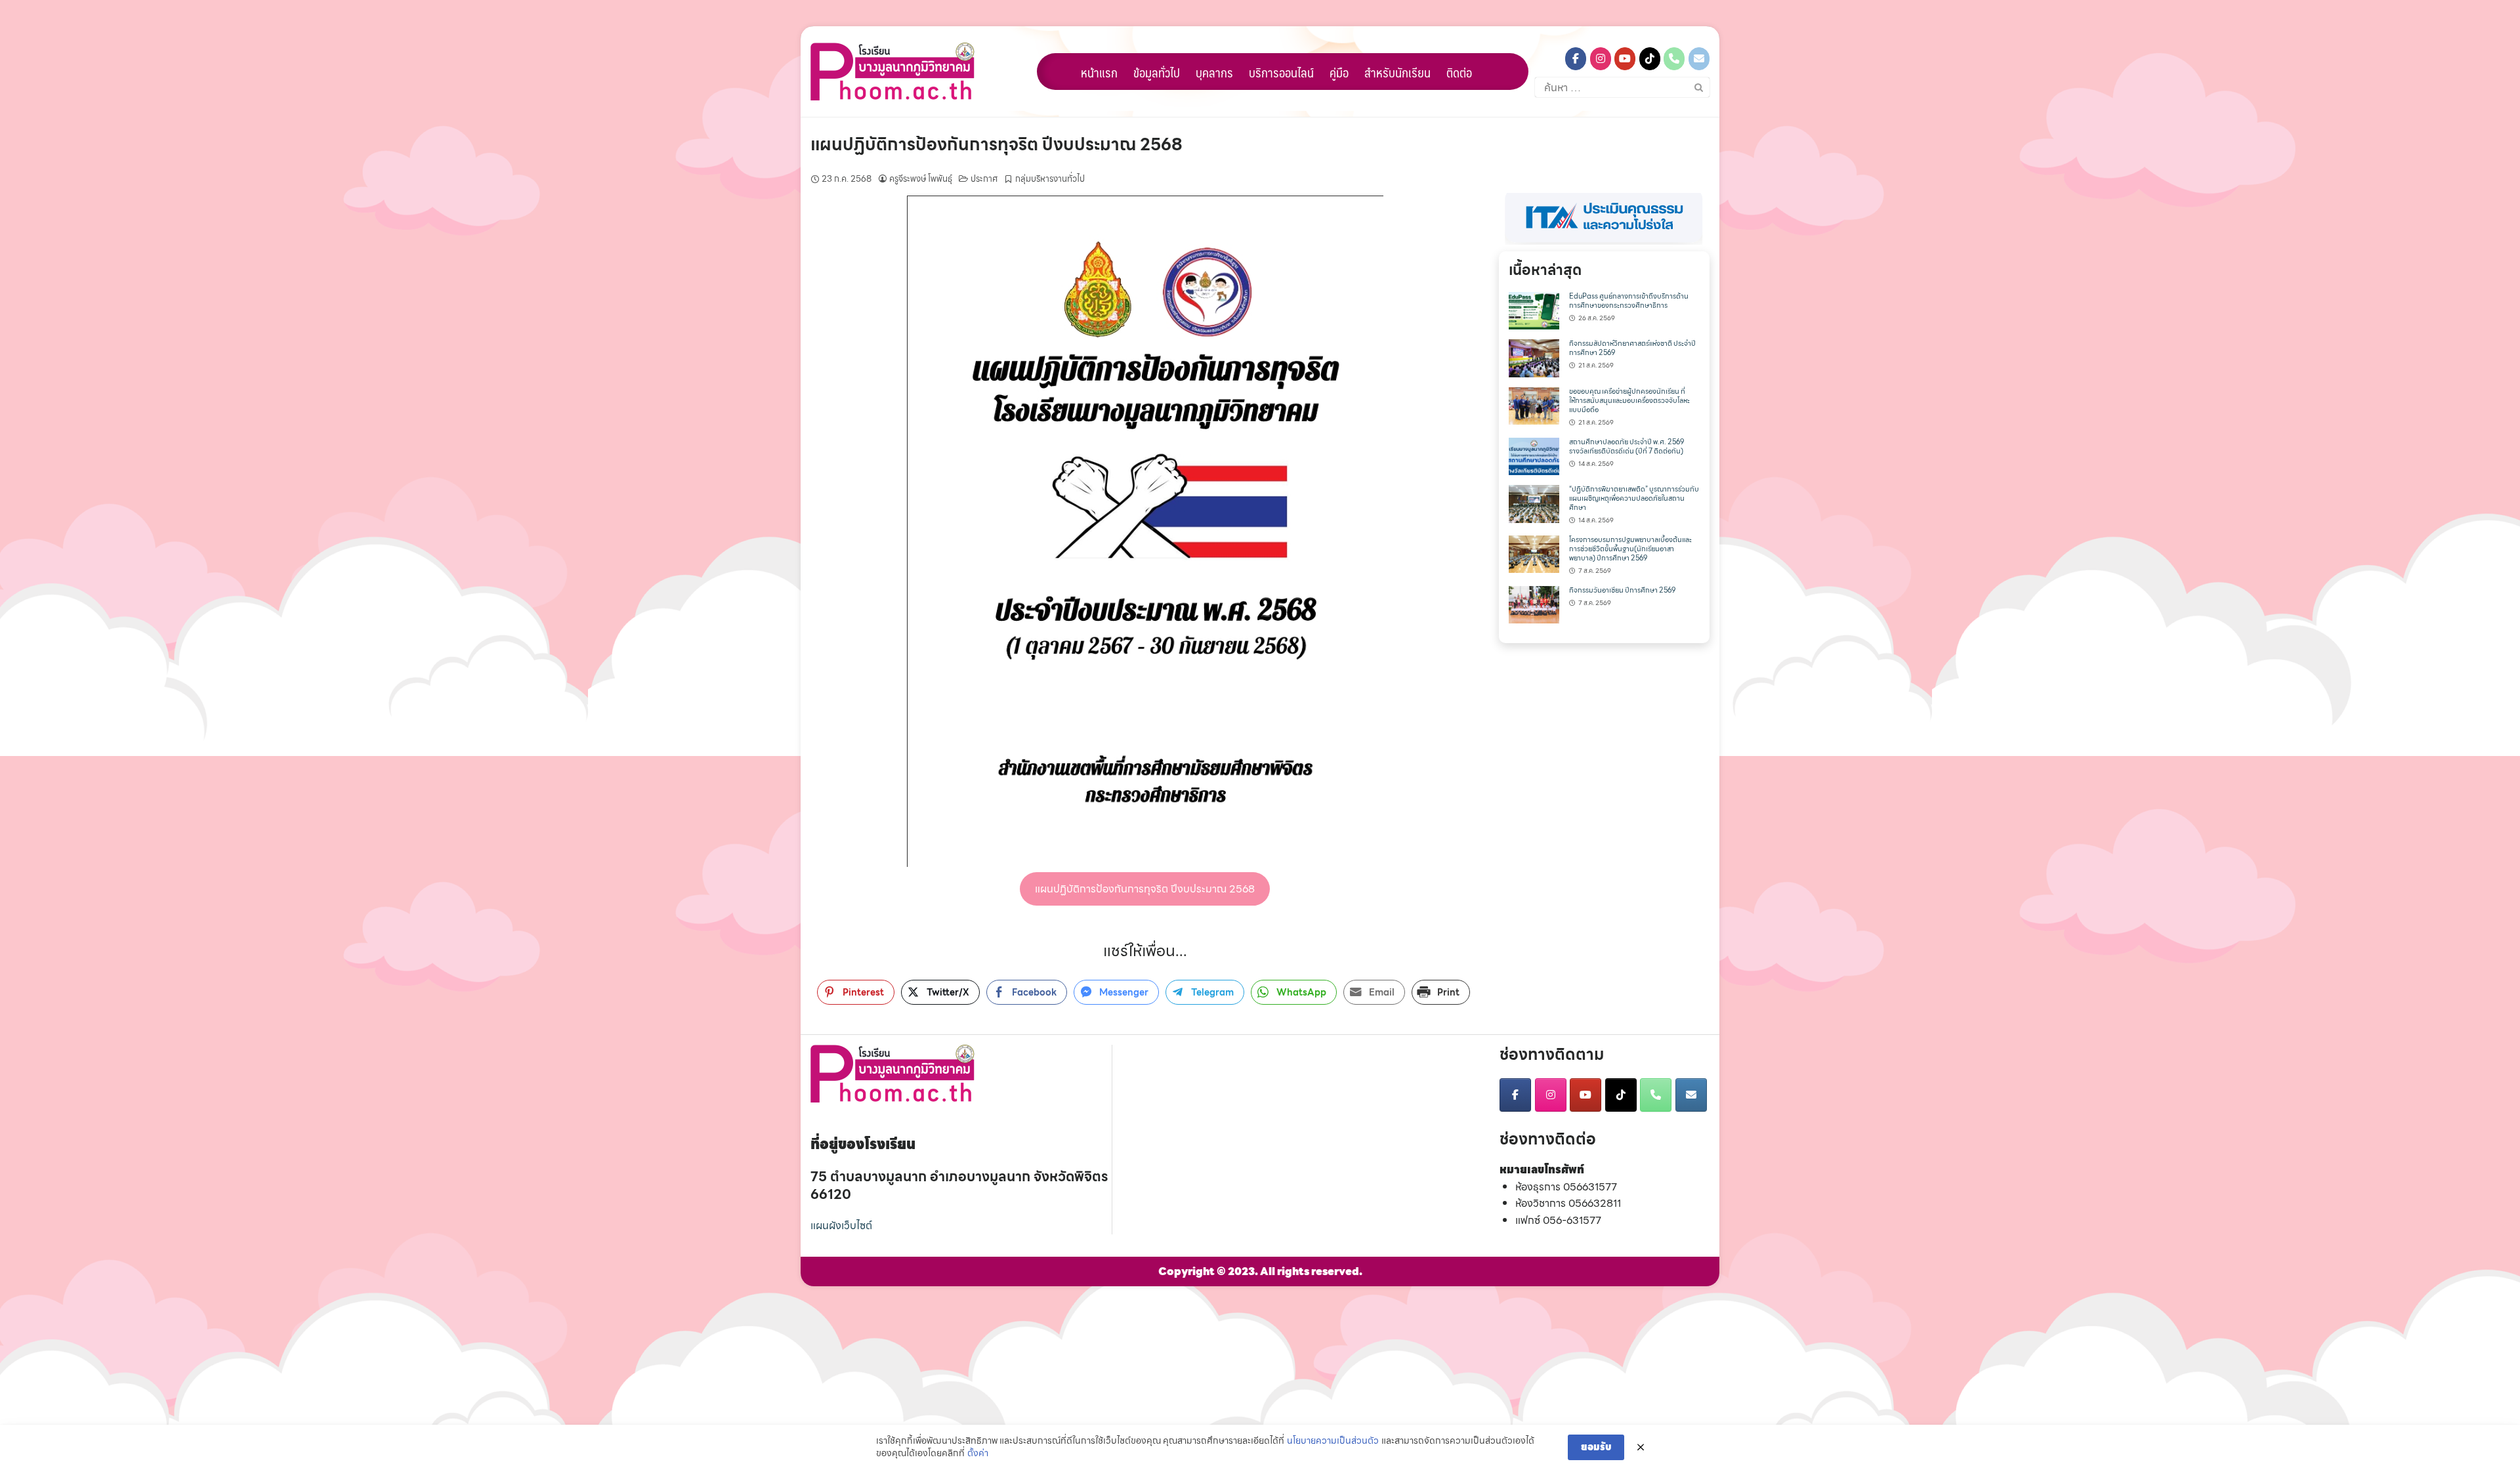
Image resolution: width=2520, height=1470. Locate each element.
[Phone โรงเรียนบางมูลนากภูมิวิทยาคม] (1674, 59)
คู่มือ (1339, 72)
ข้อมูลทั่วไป (1157, 72)
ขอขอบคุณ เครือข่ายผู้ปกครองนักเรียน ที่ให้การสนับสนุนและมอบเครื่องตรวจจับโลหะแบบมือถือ (1629, 401)
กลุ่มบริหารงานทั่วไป (1050, 179)
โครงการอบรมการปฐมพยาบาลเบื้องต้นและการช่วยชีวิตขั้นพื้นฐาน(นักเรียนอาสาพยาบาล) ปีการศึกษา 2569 (1630, 549)
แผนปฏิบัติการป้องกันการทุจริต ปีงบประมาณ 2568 (997, 144)
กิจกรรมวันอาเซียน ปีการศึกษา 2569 (1622, 590)
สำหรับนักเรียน (1397, 72)
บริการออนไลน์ (1281, 72)
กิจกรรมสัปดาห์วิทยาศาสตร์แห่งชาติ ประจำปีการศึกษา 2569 (1632, 348)
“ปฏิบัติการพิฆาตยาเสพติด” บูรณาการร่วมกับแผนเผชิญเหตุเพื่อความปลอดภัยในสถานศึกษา (1634, 498)
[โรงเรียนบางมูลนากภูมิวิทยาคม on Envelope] (1699, 59)
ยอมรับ (1596, 1447)
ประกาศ (984, 179)
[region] (1604, 219)
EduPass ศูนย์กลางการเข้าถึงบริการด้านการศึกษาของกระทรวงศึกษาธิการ (1629, 301)
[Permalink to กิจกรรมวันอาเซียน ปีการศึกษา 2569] (1534, 603)
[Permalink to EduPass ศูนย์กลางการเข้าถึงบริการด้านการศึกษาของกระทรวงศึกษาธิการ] (1534, 309)
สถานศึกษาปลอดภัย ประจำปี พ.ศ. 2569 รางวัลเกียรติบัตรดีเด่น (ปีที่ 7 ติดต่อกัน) (1627, 447)
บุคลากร (1214, 72)
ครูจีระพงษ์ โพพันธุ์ (921, 179)
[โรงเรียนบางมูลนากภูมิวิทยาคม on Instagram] (1601, 59)
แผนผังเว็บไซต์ (841, 1226)
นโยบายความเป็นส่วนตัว (1333, 1441)
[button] (1604, 219)
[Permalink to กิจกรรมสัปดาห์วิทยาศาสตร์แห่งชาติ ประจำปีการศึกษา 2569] (1534, 357)
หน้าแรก (1099, 72)
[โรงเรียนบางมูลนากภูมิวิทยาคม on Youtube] (1625, 59)
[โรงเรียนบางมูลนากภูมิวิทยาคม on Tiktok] (1650, 59)
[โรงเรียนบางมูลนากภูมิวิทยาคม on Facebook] (1576, 59)
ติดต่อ (1459, 72)
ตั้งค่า (978, 1454)
